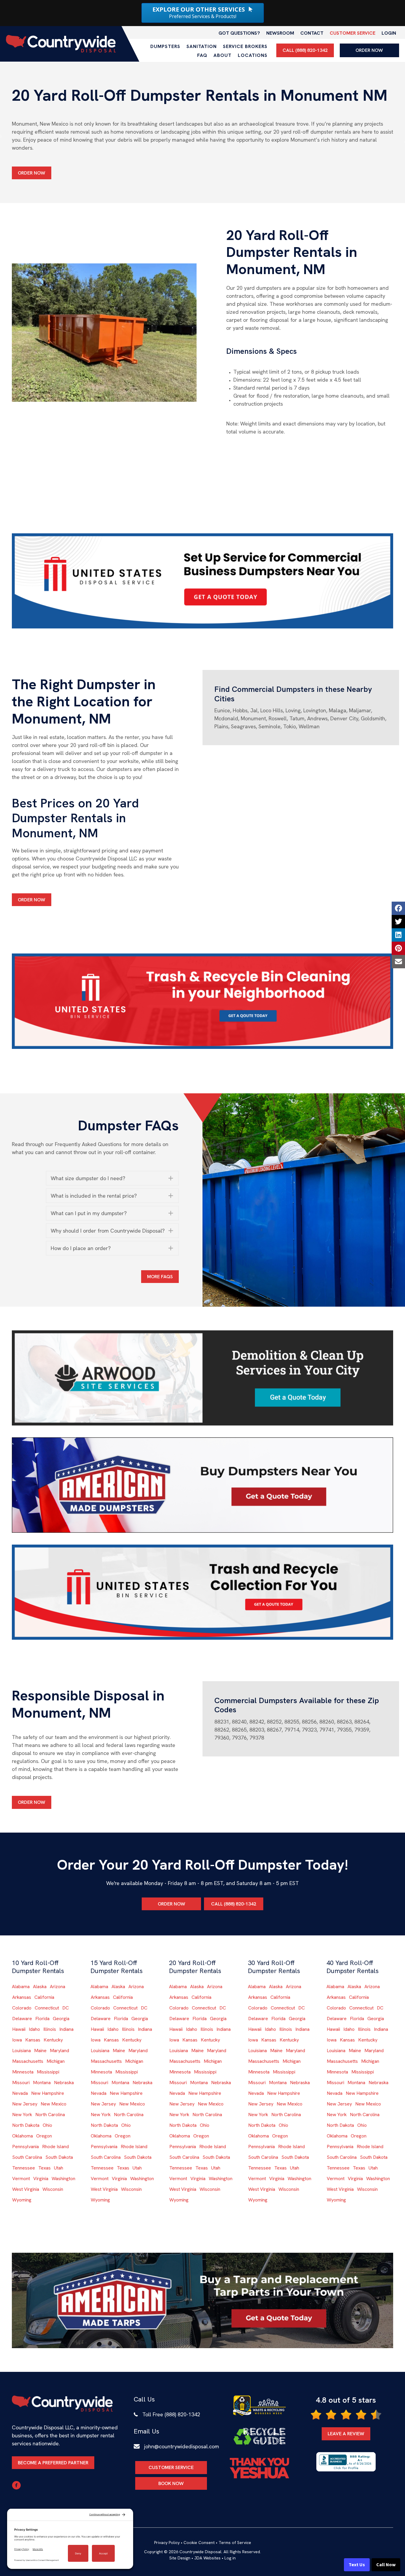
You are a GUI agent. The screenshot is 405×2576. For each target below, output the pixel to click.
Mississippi (48, 2072)
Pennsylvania (25, 2147)
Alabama (21, 1987)
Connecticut (47, 2008)
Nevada (20, 2093)
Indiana (66, 2029)
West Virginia (26, 2189)
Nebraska (64, 2083)
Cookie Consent (199, 2543)
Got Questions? (239, 33)
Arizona (58, 1987)
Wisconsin (53, 2189)
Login (389, 33)
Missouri (21, 2083)
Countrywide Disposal (200, 2552)
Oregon (44, 2136)
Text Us (357, 2565)
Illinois (50, 2029)
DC (66, 2008)
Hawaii (19, 2029)
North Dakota (26, 2125)
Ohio (47, 2125)
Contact (312, 33)
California (44, 1997)
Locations (253, 55)
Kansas (33, 2040)
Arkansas (22, 1997)
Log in (230, 2558)
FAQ (202, 55)
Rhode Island (55, 2147)
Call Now (386, 2565)
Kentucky (53, 2040)
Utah (59, 2168)
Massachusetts (28, 2061)
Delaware (22, 2019)
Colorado (22, 2008)
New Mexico (54, 2104)
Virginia (41, 2179)
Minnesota (23, 2072)
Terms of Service (235, 2543)
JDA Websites (207, 2558)
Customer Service (353, 33)
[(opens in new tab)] (203, 580)
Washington (63, 2179)
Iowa (17, 2040)
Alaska (40, 1987)
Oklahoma (23, 2136)
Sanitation (202, 46)
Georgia (61, 2019)
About (223, 55)
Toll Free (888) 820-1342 (171, 2414)
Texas (44, 2168)
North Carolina (50, 2115)
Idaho (34, 2029)
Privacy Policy (167, 2543)
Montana (42, 2083)
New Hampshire (48, 2093)
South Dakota (59, 2157)
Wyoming (22, 2200)
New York (22, 2115)
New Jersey (25, 2104)
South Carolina (27, 2157)
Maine (40, 2051)
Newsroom (280, 33)
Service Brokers (245, 46)
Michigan (56, 2061)
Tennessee (24, 2168)
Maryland (59, 2051)
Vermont (21, 2179)
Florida (42, 2019)
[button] (113, 1178)
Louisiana (21, 2051)
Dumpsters (165, 46)
